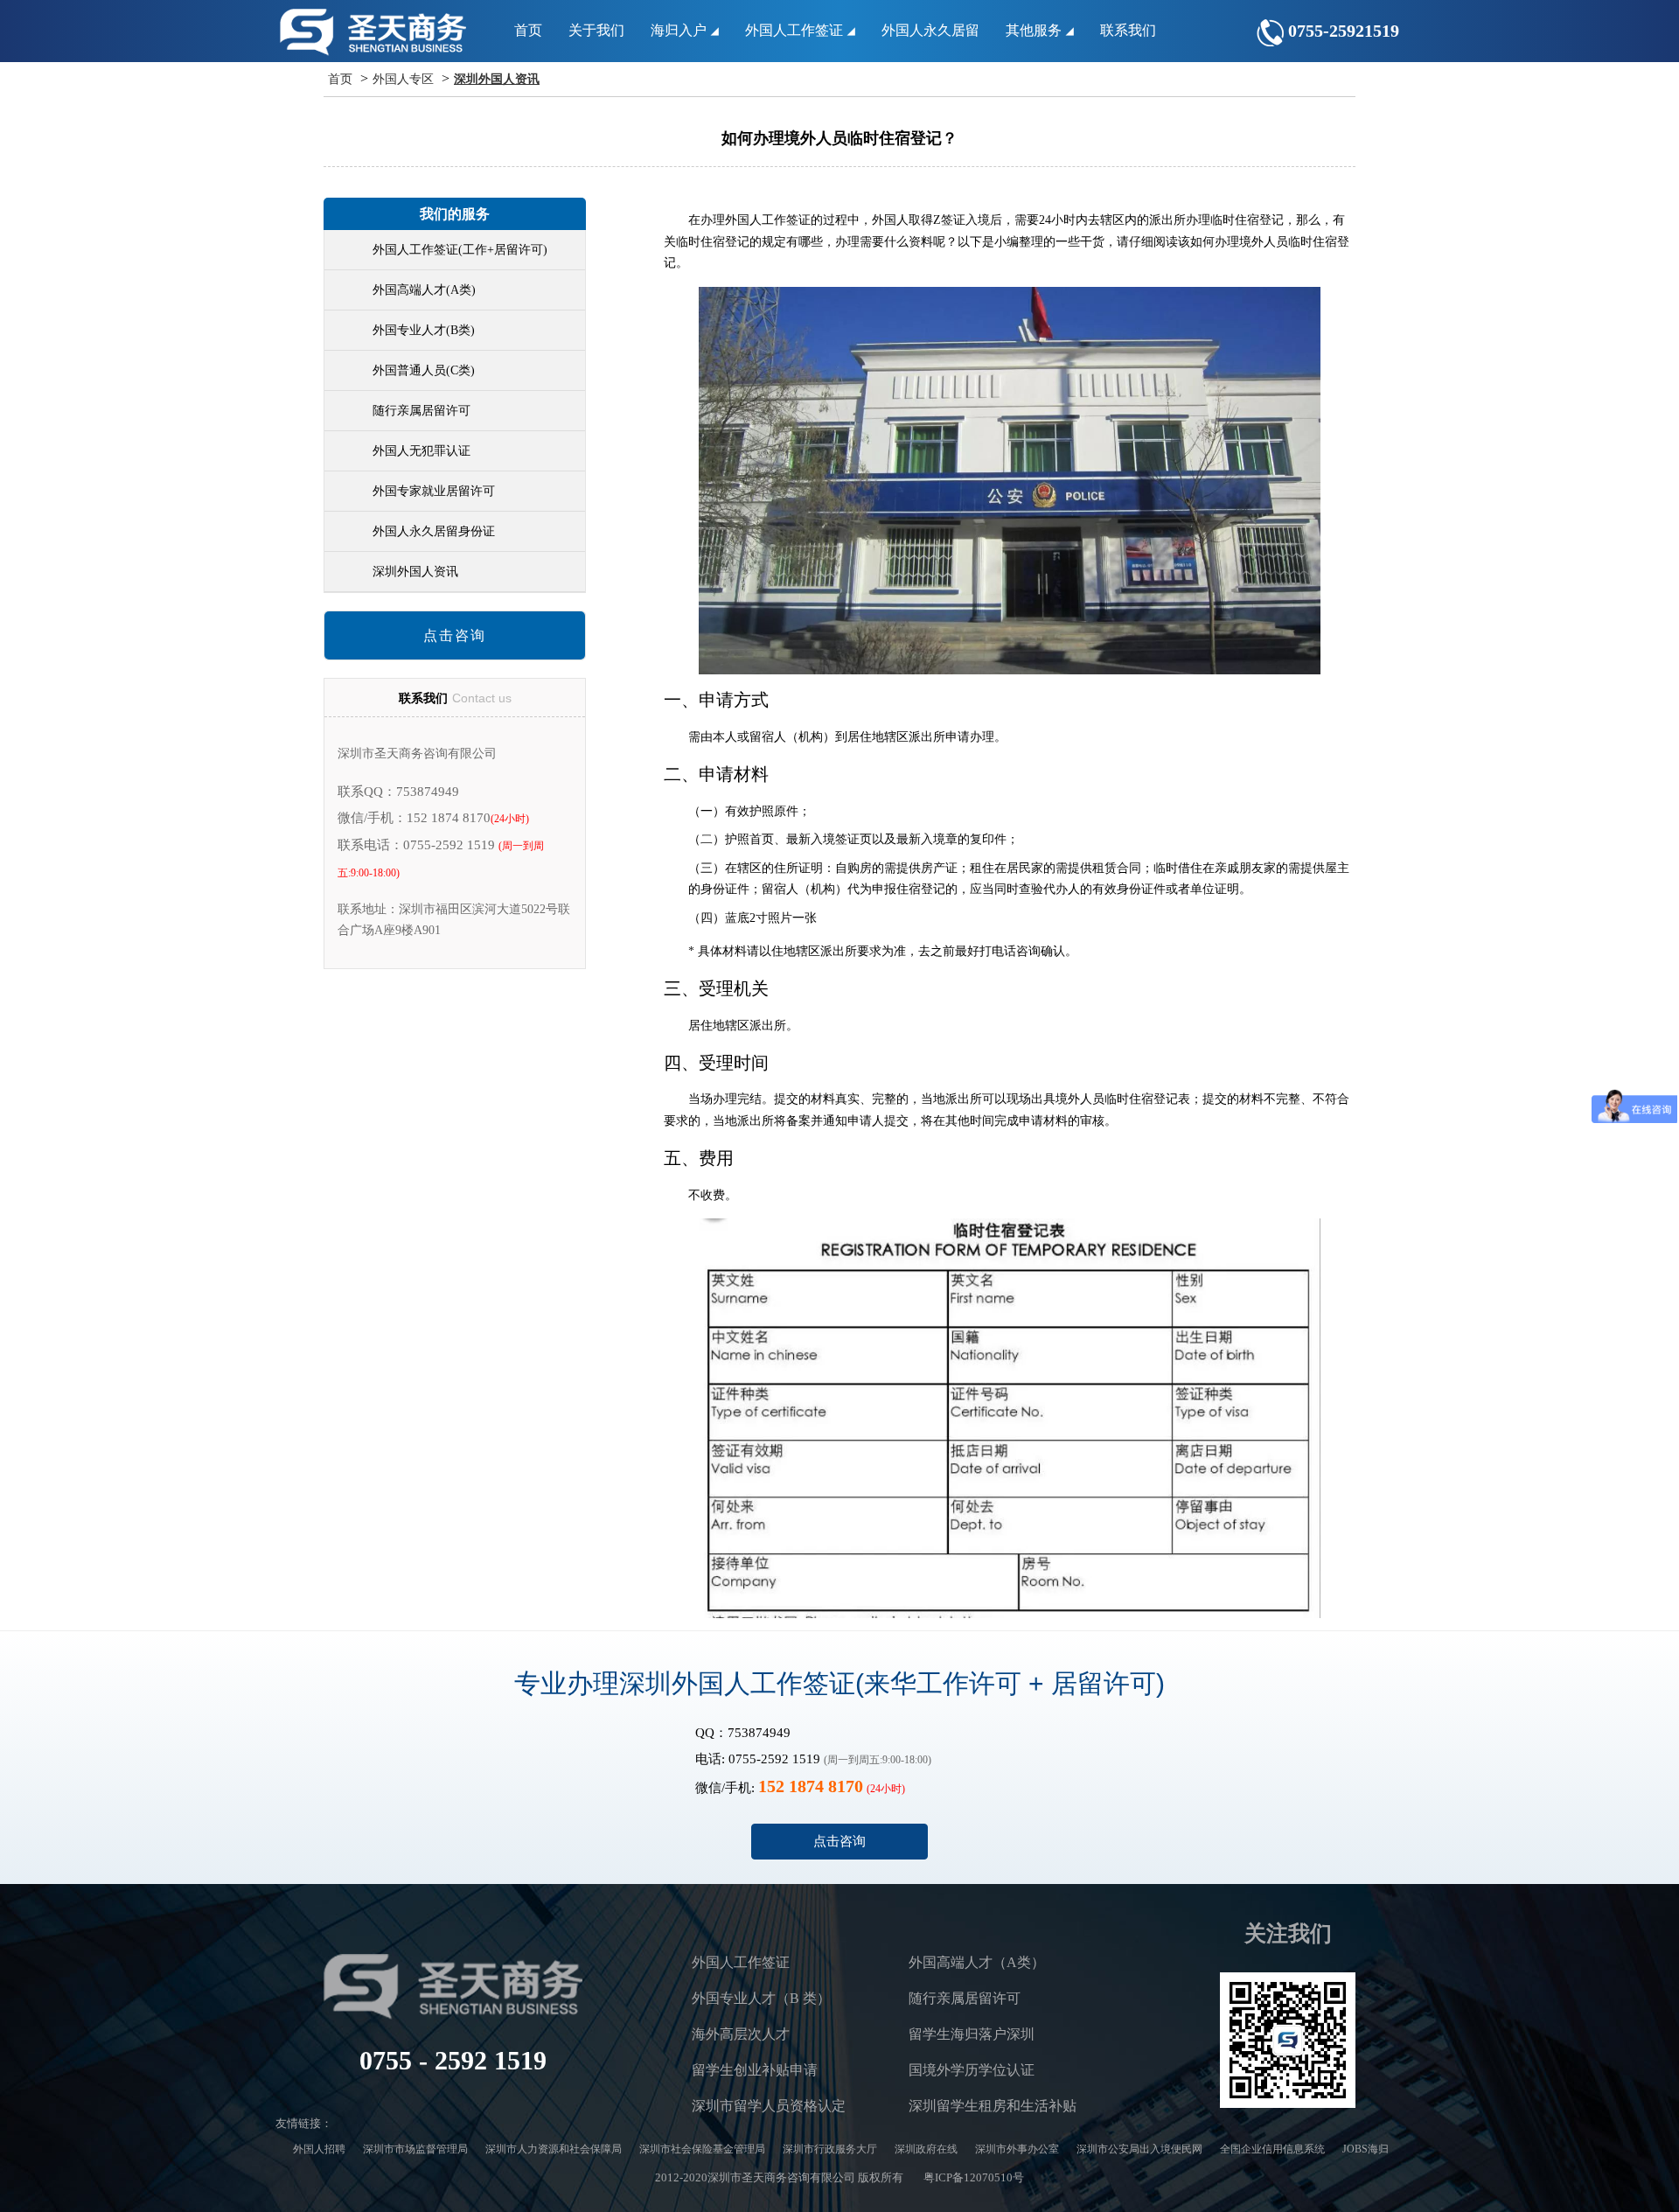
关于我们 (596, 30)
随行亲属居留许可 (421, 411)
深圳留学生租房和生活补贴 (993, 2106)
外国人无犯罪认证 (421, 451)
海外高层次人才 (741, 2034)
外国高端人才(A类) (424, 290)
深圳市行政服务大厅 (830, 2149)
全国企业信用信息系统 (1272, 2149)
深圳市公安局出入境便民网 (1139, 2149)
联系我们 (1128, 30)
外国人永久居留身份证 (434, 531)
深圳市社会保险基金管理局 (702, 2149)
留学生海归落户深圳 (972, 2034)
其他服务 (1035, 30)
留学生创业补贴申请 (755, 2070)
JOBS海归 (1365, 2149)
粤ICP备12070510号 (974, 2177)
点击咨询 (455, 635)
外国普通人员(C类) (424, 370)
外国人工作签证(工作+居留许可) (460, 250)
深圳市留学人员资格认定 (769, 2106)
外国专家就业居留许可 (434, 491)
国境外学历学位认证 (972, 2070)
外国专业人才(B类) (424, 330)
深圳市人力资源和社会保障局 (554, 2149)
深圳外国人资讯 (497, 79)
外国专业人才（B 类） (761, 1998)
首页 (528, 30)
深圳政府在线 (926, 2149)
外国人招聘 (319, 2149)
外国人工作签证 (796, 30)
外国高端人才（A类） (977, 1962)
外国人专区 (403, 79)
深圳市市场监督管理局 (415, 2149)
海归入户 (680, 30)
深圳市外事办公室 (1017, 2149)
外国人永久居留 (930, 30)
